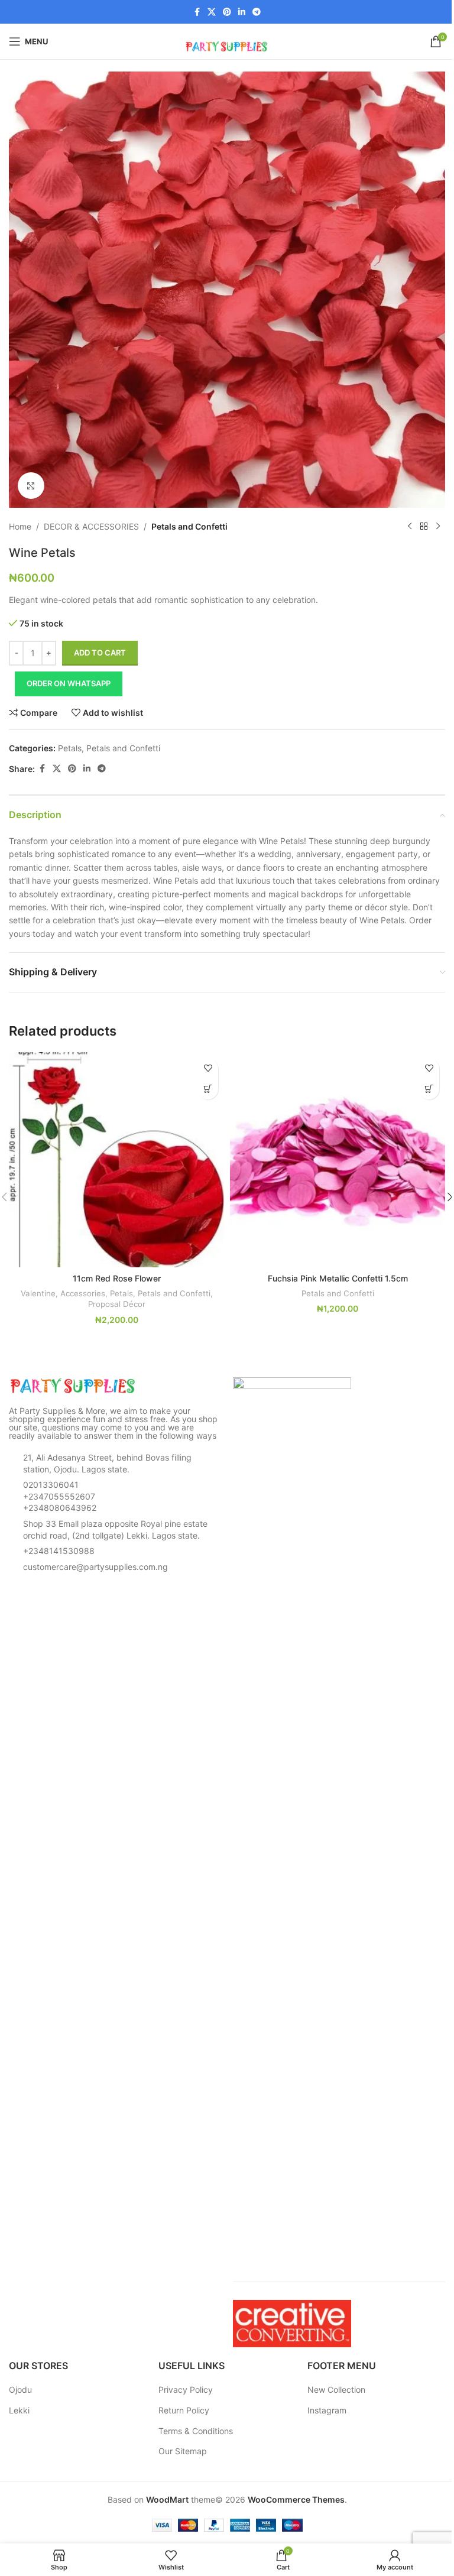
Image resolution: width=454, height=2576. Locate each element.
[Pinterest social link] (227, 12)
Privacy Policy (186, 2390)
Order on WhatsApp (69, 683)
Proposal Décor (117, 1304)
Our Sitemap (183, 2451)
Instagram (327, 2410)
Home (20, 526)
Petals (70, 748)
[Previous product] (410, 527)
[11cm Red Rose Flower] (116, 1160)
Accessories (83, 1293)
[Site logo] (227, 40)
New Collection (336, 2390)
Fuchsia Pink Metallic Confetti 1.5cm (338, 1278)
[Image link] (74, 1385)
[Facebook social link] (197, 12)
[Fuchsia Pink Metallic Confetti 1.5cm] (338, 1160)
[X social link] (212, 12)
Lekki (19, 2410)
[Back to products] (424, 527)
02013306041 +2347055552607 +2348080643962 (60, 1496)
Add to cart (100, 653)
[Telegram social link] (257, 12)
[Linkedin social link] (242, 12)
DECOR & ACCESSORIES (91, 526)
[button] (208, 1089)
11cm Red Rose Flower (117, 1278)
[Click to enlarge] (31, 486)
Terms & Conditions (196, 2431)
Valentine (38, 1293)
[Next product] (438, 527)
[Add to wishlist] (208, 1068)
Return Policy (184, 2410)
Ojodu (20, 2390)
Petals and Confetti (189, 526)
